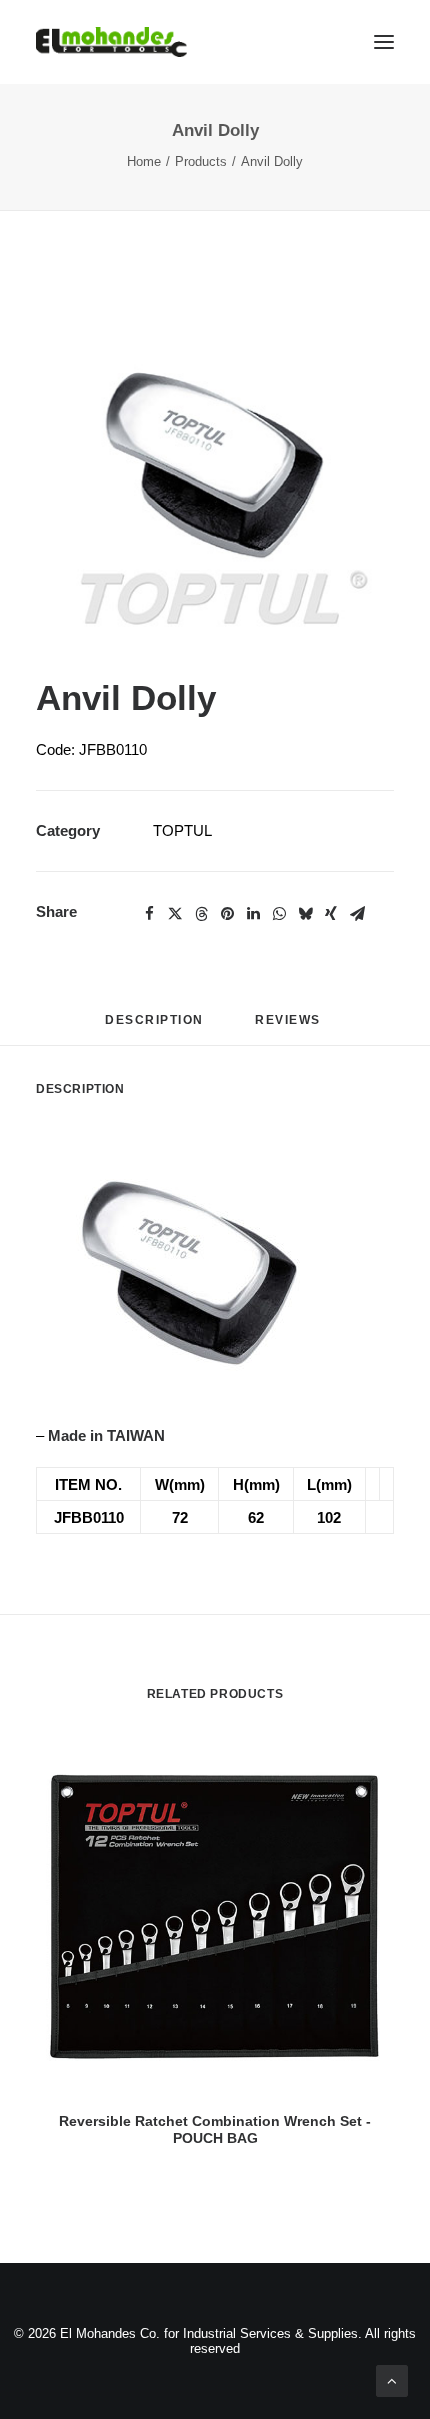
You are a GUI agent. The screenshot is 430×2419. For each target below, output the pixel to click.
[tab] (290, 1027)
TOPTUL (182, 830)
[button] (215, 462)
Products (201, 161)
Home (144, 161)
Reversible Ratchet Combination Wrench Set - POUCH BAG (215, 2129)
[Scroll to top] (392, 2379)
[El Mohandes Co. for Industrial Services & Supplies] (111, 42)
